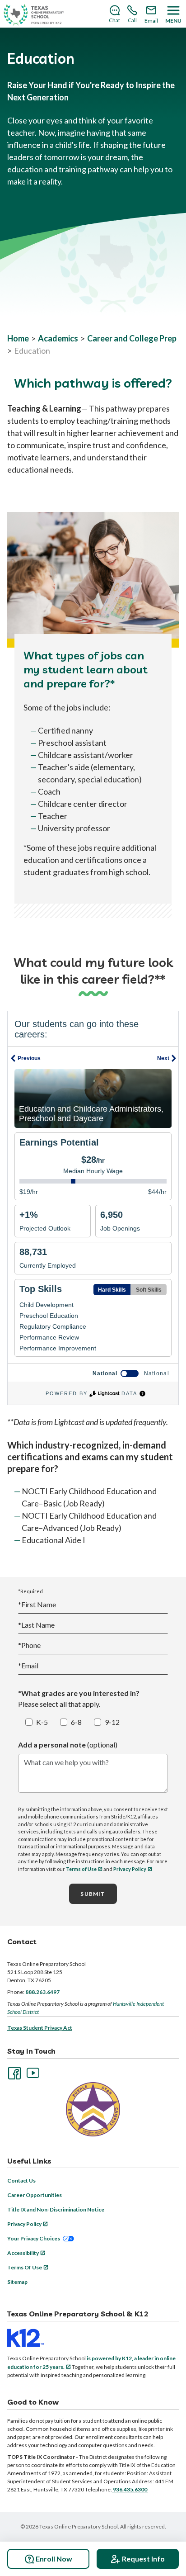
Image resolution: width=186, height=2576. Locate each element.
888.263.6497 (42, 1992)
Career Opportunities (35, 2195)
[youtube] (32, 2072)
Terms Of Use (25, 2267)
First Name (37, 1604)
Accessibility (23, 2253)
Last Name (36, 1625)
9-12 (112, 1722)
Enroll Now (54, 2559)
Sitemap (17, 2282)
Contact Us (21, 2181)
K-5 (42, 1722)
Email (28, 1665)
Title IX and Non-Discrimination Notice (56, 2209)
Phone (29, 1645)
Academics (58, 338)
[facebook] (14, 2072)
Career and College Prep (132, 338)
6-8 (76, 1722)
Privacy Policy (130, 1869)
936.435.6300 (130, 2489)
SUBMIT (93, 1894)
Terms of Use (81, 1869)
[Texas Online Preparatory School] (34, 15)
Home (18, 338)
